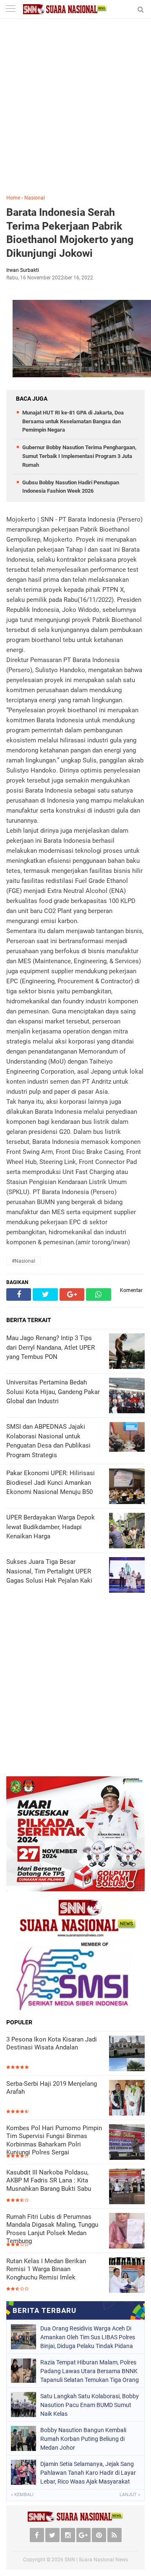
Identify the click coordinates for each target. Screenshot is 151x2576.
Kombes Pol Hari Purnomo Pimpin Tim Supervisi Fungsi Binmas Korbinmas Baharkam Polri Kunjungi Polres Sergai (54, 2140)
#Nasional (23, 1261)
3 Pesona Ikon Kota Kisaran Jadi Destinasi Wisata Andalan (52, 2044)
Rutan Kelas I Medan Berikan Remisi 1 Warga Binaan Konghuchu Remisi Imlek (46, 2269)
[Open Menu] (10, 9)
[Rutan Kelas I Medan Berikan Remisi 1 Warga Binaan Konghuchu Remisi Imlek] (127, 2275)
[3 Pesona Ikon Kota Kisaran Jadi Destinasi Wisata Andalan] (127, 2053)
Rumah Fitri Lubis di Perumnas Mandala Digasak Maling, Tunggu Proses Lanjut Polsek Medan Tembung (52, 2229)
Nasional (35, 198)
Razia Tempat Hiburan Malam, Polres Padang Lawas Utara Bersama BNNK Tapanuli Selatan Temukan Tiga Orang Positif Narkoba (90, 2371)
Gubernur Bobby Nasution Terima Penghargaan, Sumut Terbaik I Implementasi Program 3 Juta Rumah (79, 456)
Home (13, 198)
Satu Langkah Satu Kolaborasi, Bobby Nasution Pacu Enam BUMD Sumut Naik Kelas (90, 2405)
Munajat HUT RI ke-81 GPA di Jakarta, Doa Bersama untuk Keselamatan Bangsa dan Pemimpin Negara (73, 421)
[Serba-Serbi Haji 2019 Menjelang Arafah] (127, 2098)
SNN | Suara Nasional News (96, 2560)
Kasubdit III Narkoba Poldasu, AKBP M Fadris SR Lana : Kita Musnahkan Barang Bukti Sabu (49, 2181)
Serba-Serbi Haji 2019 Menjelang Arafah (52, 2088)
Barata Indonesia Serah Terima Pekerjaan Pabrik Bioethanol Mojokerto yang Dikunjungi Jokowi (70, 233)
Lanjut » (130, 2495)
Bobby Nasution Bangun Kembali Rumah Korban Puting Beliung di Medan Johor (83, 2439)
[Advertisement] (75, 113)
